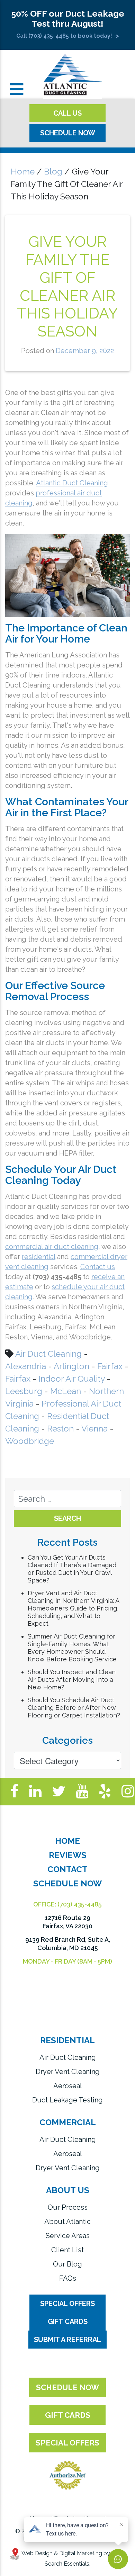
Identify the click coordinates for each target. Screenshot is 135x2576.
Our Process (68, 2207)
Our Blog (67, 2264)
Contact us (98, 1267)
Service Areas (68, 2236)
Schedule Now (68, 133)
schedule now (67, 2387)
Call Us (67, 113)
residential (39, 1257)
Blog (53, 172)
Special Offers (67, 2304)
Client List (67, 2250)
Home (23, 172)
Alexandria (26, 1366)
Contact (67, 1869)
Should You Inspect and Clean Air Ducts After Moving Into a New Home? (72, 1680)
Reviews (68, 1855)
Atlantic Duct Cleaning (72, 483)
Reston (60, 1429)
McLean (66, 1391)
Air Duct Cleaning (48, 1354)
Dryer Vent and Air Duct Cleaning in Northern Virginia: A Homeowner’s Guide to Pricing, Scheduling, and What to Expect (73, 1608)
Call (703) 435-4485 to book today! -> (68, 36)
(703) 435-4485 (80, 1904)
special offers (67, 2443)
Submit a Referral (67, 2340)
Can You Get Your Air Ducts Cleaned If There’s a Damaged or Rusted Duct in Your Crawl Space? (72, 1569)
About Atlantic (67, 2222)
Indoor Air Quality (71, 1379)
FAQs (68, 2278)
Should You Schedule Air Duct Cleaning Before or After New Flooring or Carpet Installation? (74, 1708)
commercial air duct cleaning (52, 1247)
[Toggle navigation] (16, 89)
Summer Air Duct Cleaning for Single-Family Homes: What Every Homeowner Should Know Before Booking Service (72, 1648)
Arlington (71, 1366)
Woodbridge (30, 1441)
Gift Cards (68, 2322)
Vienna (94, 1429)
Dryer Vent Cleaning (68, 2072)
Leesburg (24, 1391)
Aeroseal (68, 2086)
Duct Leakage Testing (67, 2100)
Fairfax (110, 1366)
